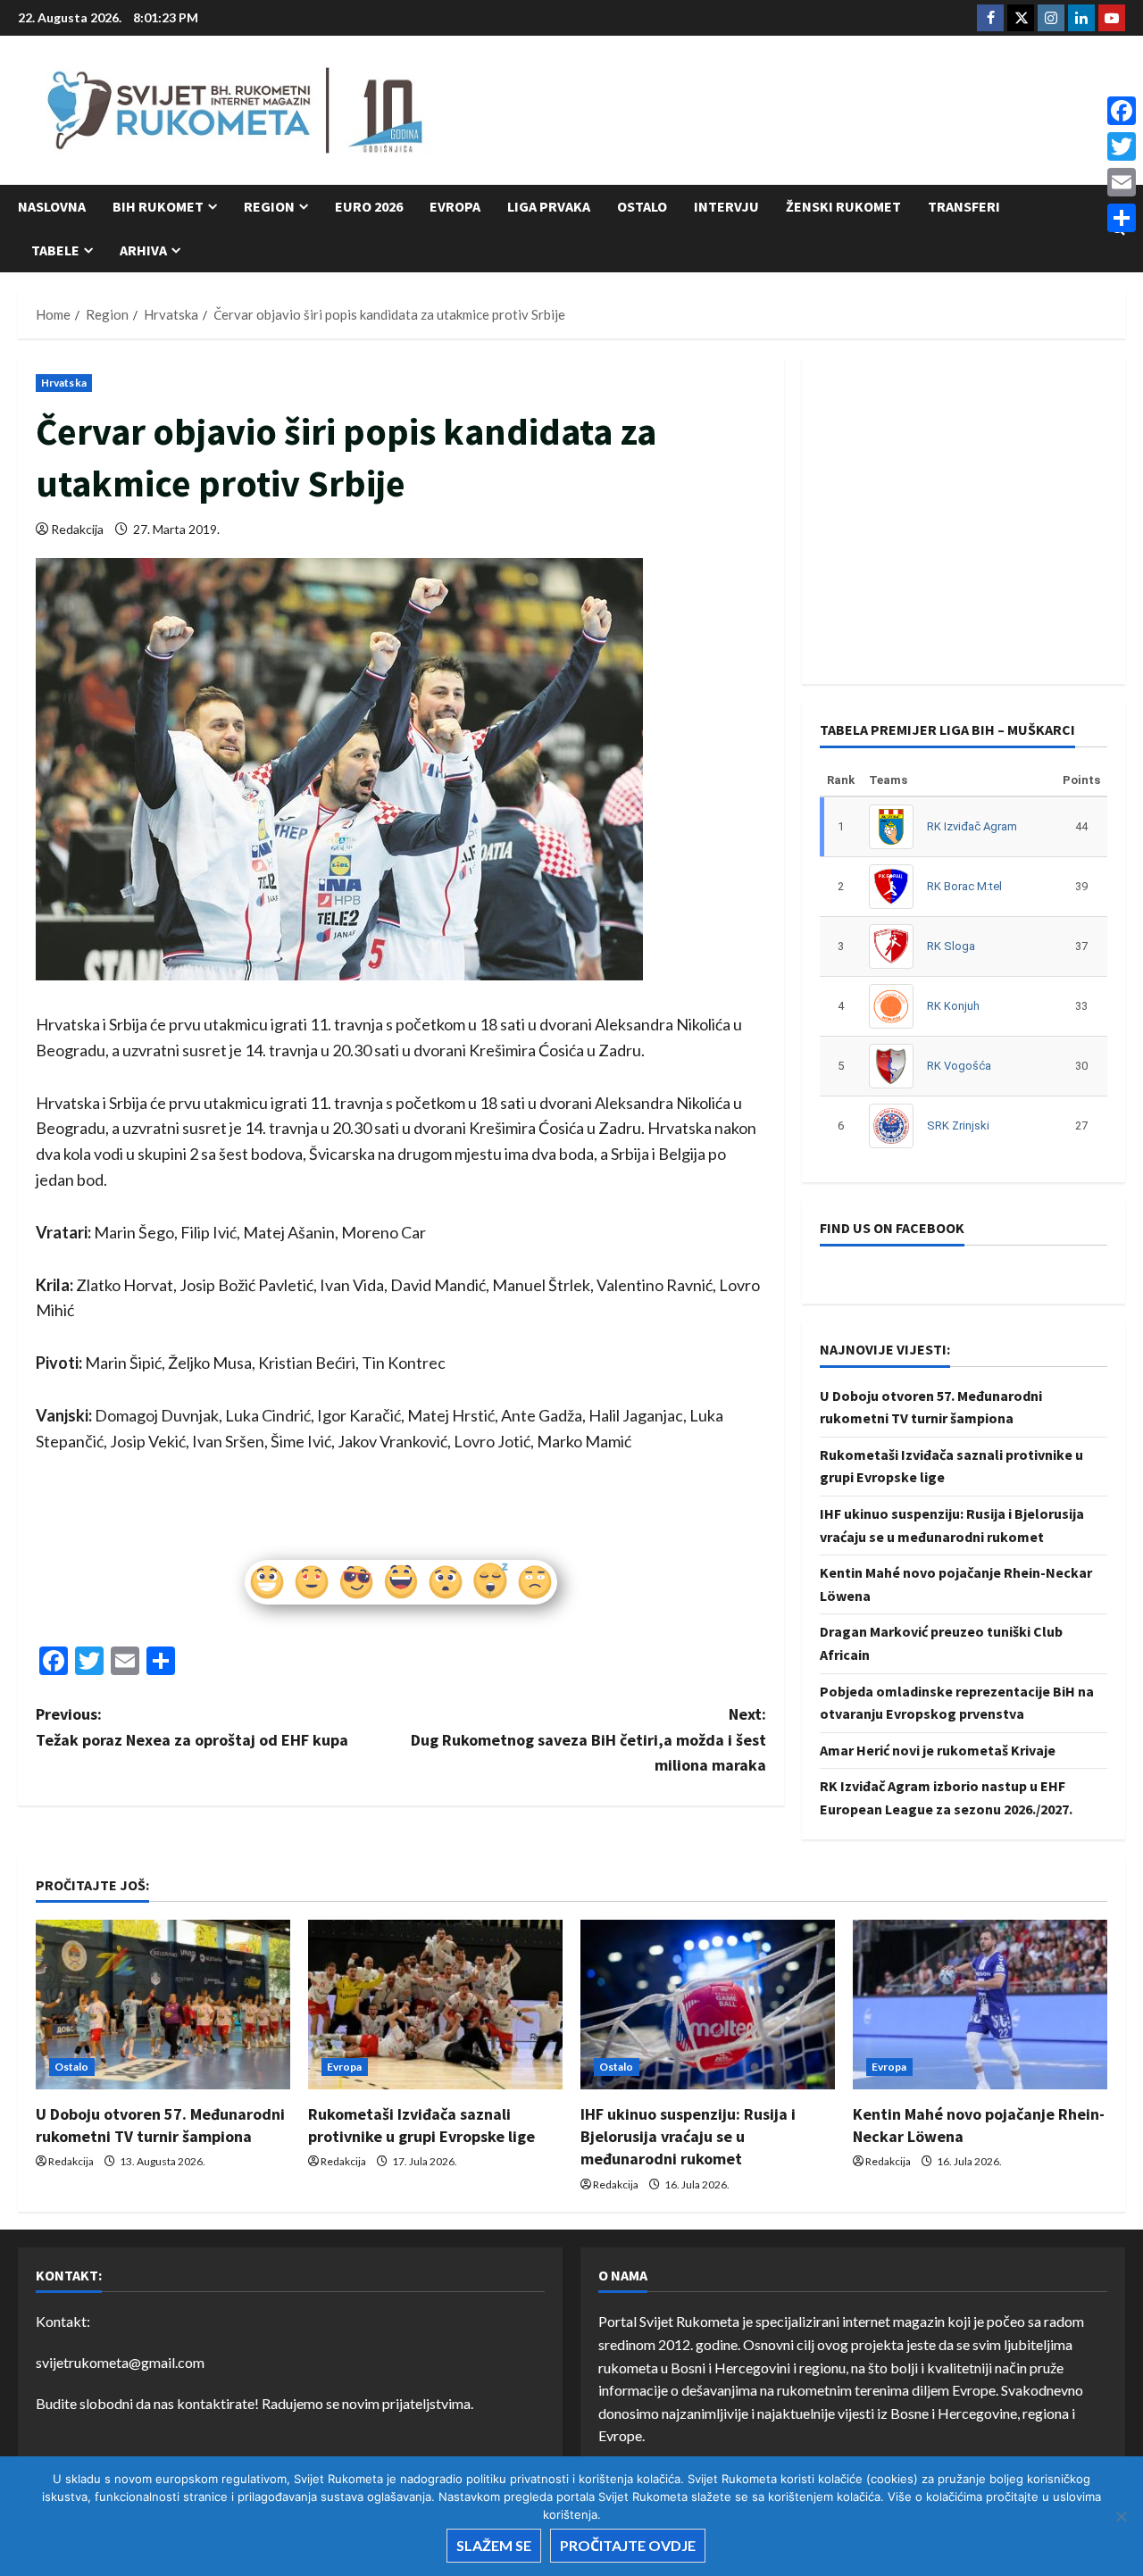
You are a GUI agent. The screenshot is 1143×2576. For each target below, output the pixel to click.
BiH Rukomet (158, 206)
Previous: (192, 1727)
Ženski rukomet (843, 206)
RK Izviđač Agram (972, 826)
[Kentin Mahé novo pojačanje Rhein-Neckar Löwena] (980, 2005)
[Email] (1122, 182)
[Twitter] (1122, 146)
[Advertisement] (800, 112)
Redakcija (77, 529)
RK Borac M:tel (964, 886)
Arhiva (143, 250)
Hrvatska (64, 383)
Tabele (55, 250)
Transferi (964, 206)
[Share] (1122, 218)
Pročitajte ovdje (628, 2545)
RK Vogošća (959, 1066)
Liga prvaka (549, 206)
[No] (1121, 2516)
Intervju (726, 206)
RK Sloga (951, 946)
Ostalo (642, 206)
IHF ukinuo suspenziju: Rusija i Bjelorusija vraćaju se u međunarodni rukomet (688, 2136)
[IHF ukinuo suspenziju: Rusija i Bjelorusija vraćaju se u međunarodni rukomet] (708, 2005)
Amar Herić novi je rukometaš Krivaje (938, 1750)
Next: (588, 1740)
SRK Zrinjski (958, 1125)
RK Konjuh (953, 1006)
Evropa (455, 206)
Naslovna (52, 206)
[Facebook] (1122, 111)
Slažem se (494, 2545)
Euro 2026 (369, 206)
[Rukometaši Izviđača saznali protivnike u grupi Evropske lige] (435, 2005)
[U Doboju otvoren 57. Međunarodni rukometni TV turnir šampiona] (163, 2005)
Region (269, 206)
